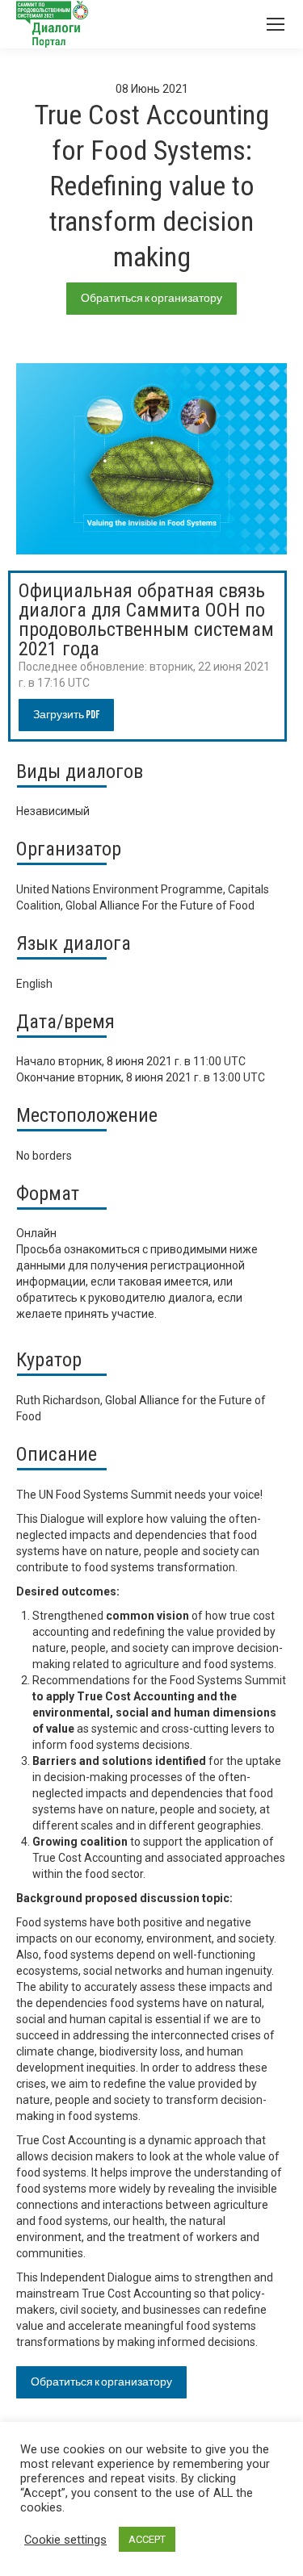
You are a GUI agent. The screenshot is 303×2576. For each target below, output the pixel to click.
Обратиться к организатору (151, 298)
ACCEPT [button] (147, 2539)
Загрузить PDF (66, 715)
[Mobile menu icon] (276, 24)
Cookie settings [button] (65, 2540)
